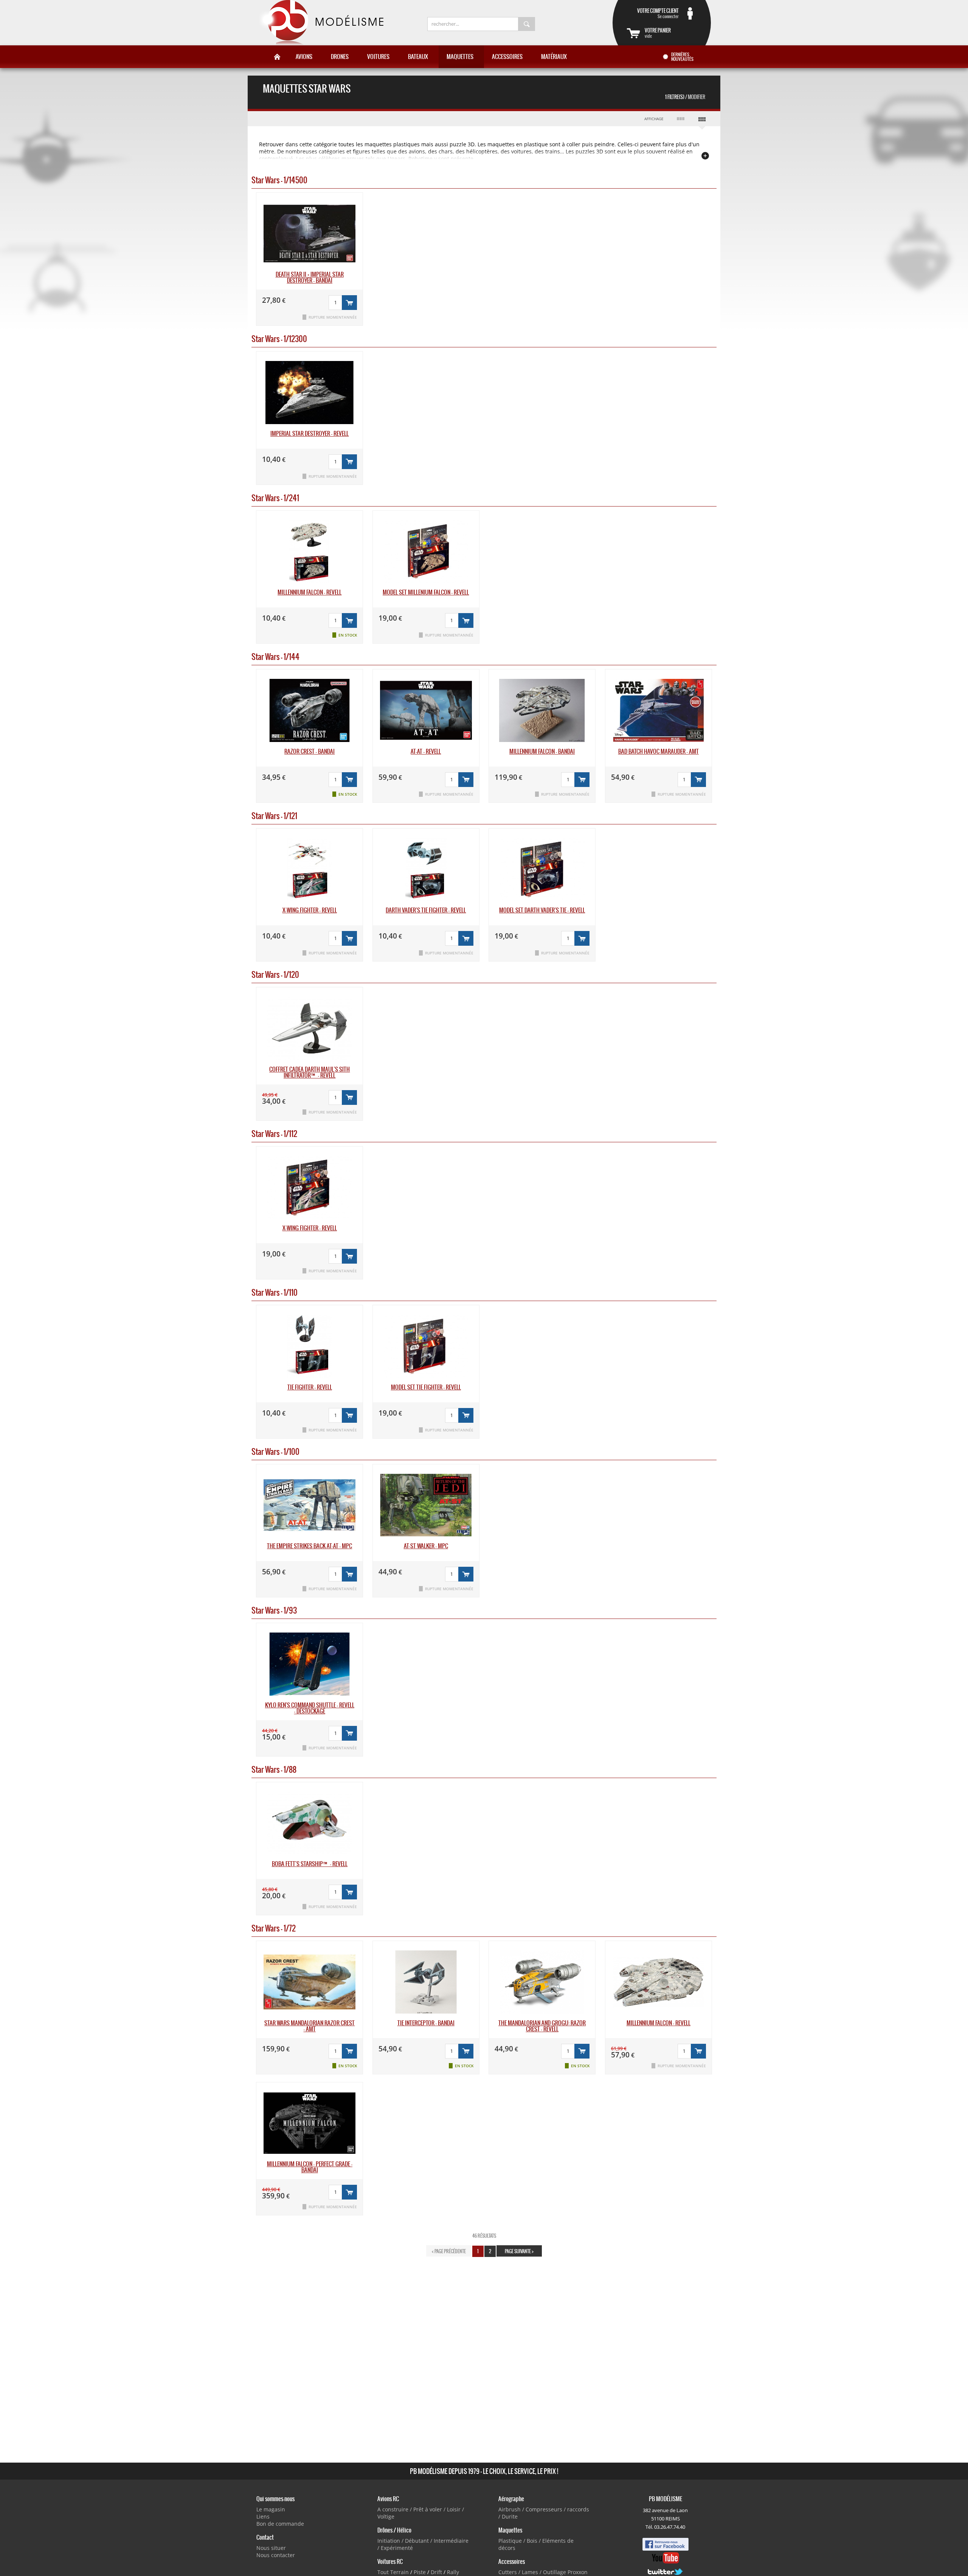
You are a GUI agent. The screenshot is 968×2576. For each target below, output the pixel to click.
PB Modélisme (320, 23)
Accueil (277, 57)
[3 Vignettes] (680, 119)
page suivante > (519, 2251)
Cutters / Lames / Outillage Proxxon (543, 2572)
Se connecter (658, 13)
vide (658, 33)
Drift (436, 2572)
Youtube (665, 2558)
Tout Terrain (393, 2572)
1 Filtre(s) (685, 97)
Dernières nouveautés (682, 57)
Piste (420, 2572)
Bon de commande (280, 2524)
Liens (263, 2516)
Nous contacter (276, 2555)
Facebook (665, 2544)
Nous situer (271, 2548)
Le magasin (271, 2509)
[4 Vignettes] (702, 121)
